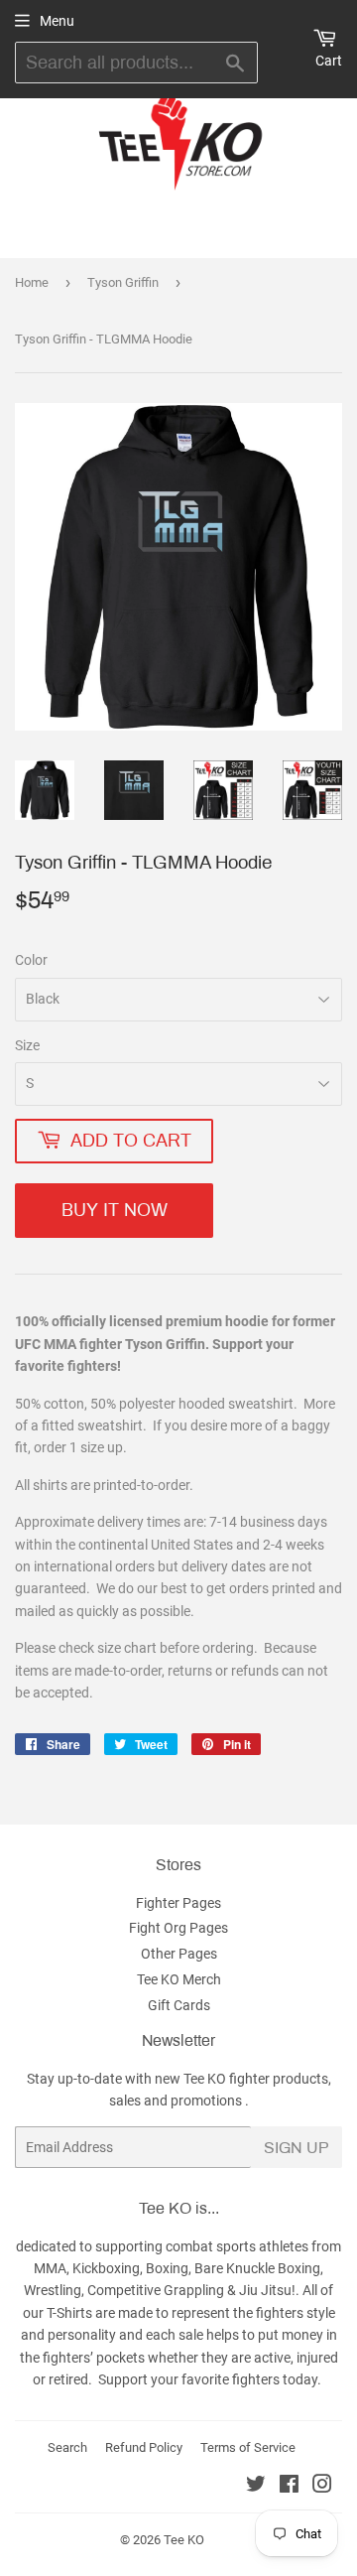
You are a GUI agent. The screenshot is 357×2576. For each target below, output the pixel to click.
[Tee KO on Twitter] (256, 2487)
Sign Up (297, 2148)
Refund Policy (144, 2447)
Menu (57, 21)
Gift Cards (179, 2005)
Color (31, 960)
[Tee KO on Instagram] (322, 2487)
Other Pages (179, 1954)
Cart (329, 61)
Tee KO (184, 2540)
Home (32, 282)
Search (67, 2447)
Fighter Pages (178, 1903)
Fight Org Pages (178, 1928)
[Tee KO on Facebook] (289, 2487)
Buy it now (115, 1210)
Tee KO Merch (179, 1979)
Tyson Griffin (123, 282)
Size (27, 1045)
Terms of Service (248, 2447)
